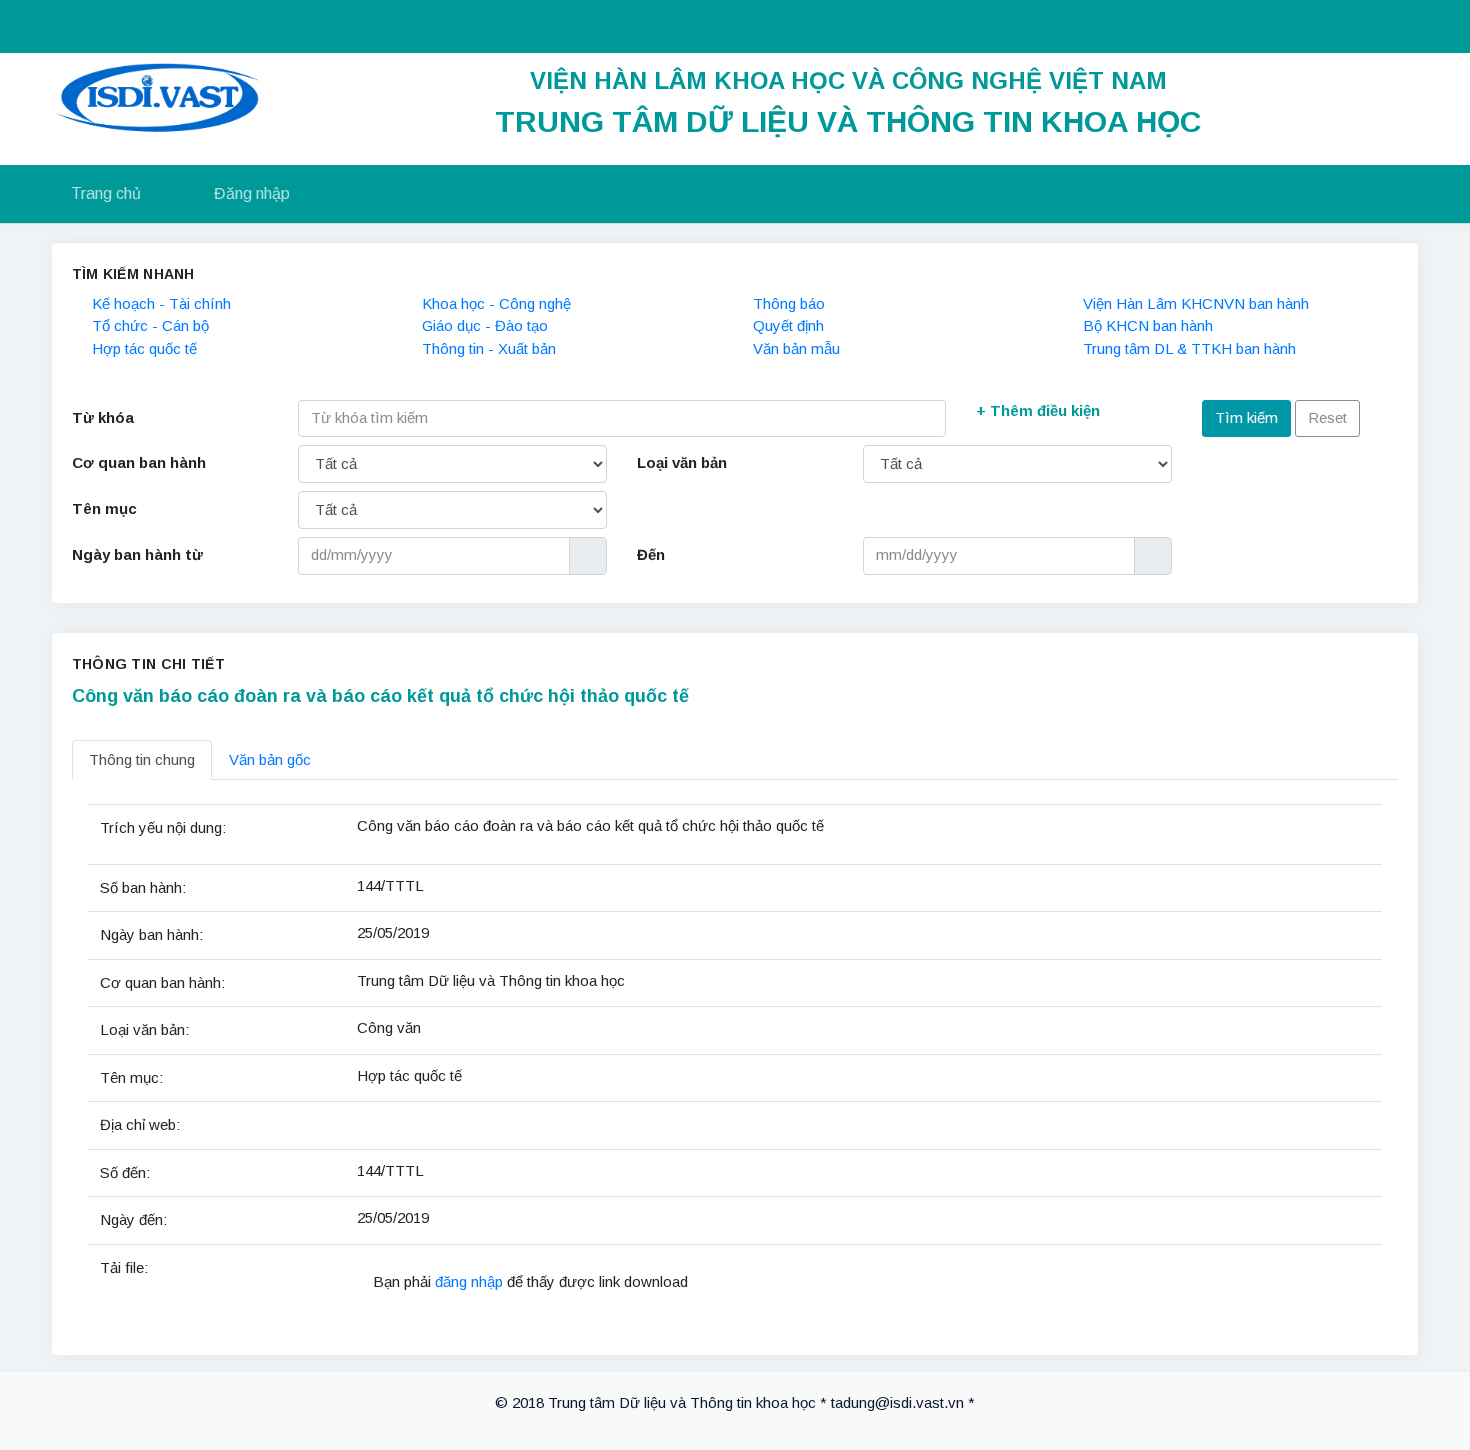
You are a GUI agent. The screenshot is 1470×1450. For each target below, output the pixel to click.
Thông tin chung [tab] (142, 759)
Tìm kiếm (1246, 417)
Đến (651, 554)
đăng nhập (471, 1281)
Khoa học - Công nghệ (496, 303)
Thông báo (789, 303)
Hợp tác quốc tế (144, 348)
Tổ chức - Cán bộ (150, 325)
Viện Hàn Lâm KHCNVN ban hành (1196, 303)
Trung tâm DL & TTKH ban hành (1189, 348)
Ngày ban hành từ (137, 554)
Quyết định (788, 325)
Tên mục (104, 508)
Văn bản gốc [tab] (270, 759)
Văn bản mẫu (796, 348)
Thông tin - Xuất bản (489, 348)
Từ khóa (103, 417)
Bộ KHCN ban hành (1148, 325)
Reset (1327, 417)
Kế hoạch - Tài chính (161, 303)
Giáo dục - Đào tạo (485, 325)
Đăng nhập (252, 193)
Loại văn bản (682, 462)
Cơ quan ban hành (139, 462)
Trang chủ (106, 193)
